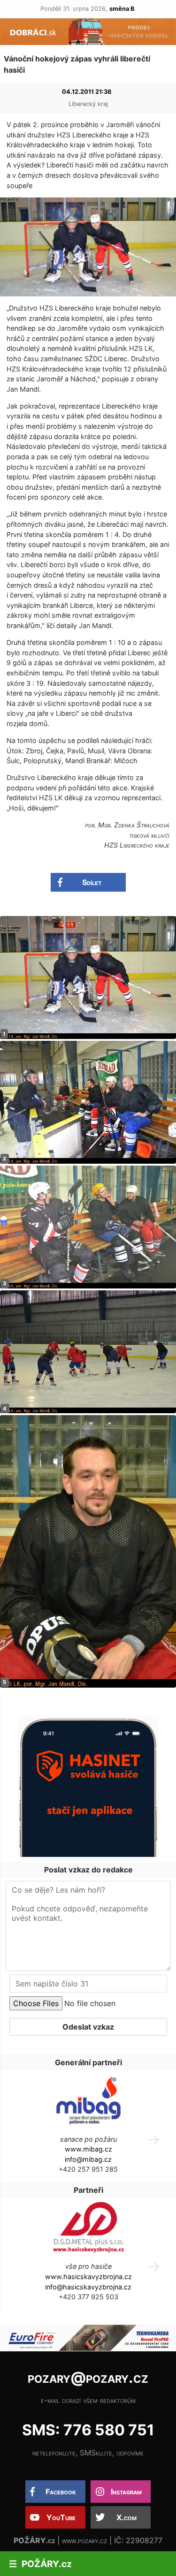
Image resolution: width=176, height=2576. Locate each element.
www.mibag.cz (88, 2149)
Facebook (61, 2492)
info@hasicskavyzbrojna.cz (88, 2287)
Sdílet (92, 882)
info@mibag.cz (88, 2159)
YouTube (61, 2517)
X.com (126, 2517)
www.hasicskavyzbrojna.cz (88, 2277)
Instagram (126, 2492)
